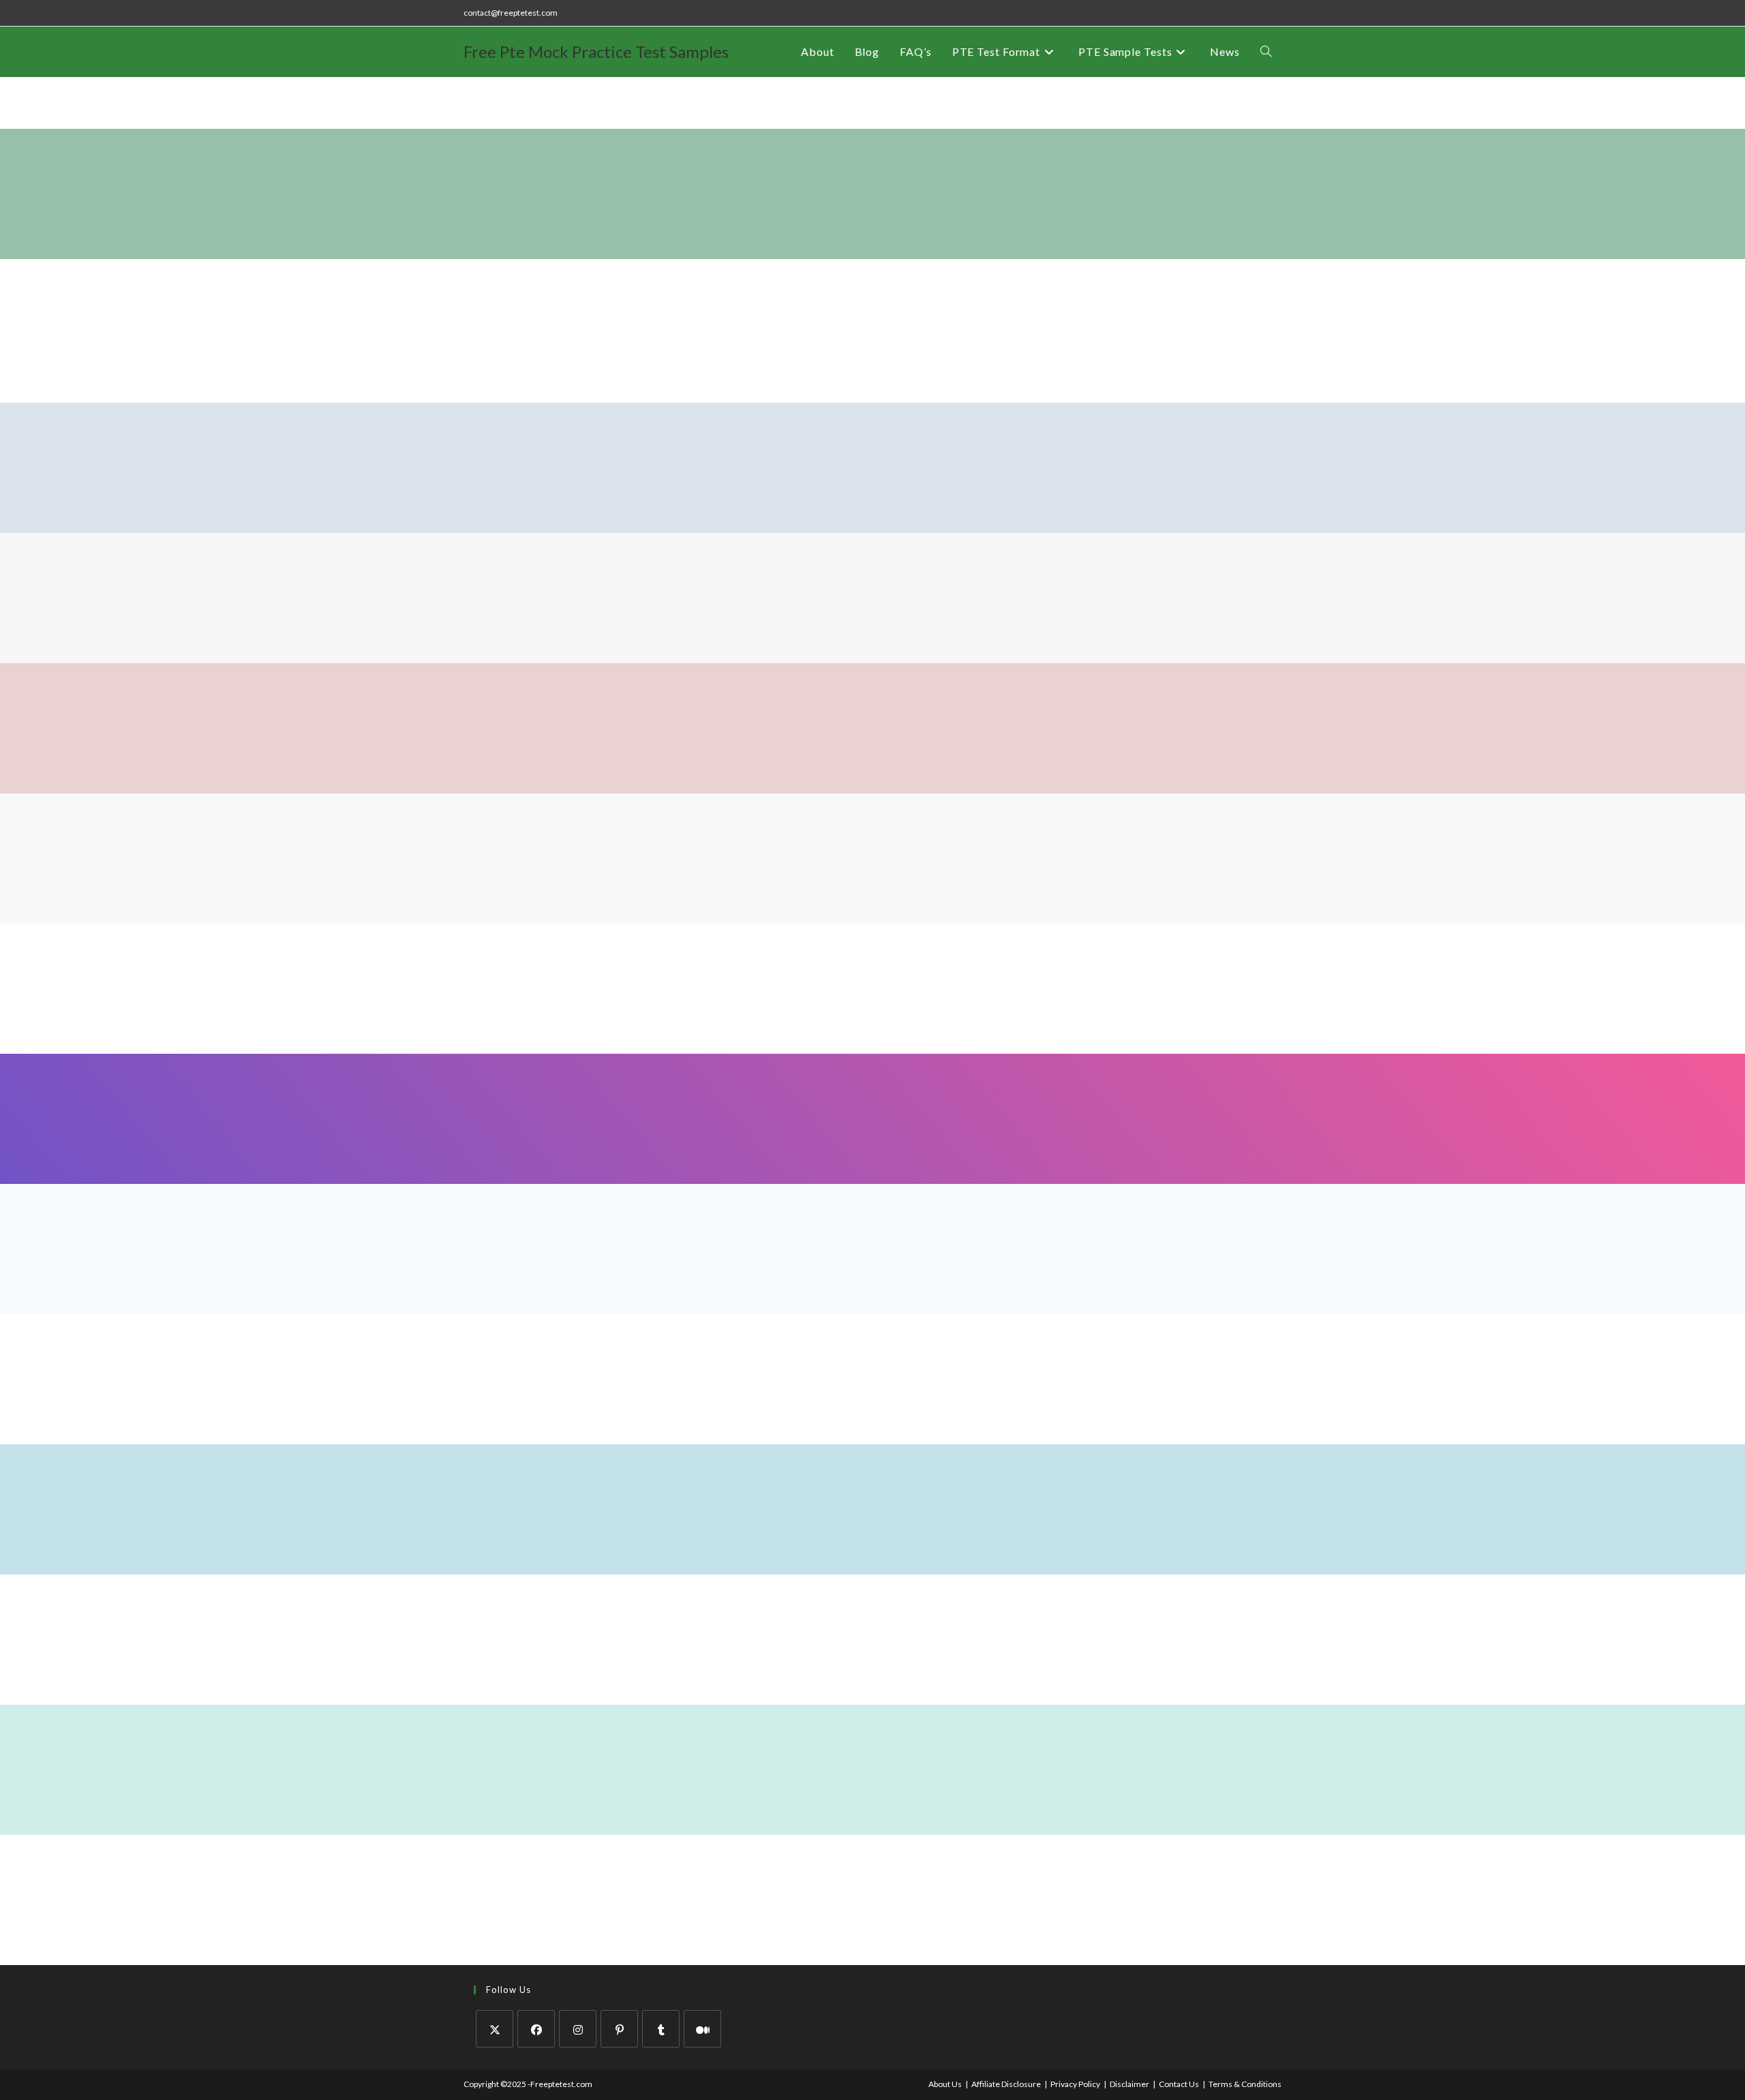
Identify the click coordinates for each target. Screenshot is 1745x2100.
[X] (495, 2029)
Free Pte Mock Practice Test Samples (596, 51)
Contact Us (1179, 2084)
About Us (945, 2084)
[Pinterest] (619, 2029)
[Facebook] (536, 2029)
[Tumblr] (661, 2029)
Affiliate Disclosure (1006, 2084)
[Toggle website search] (1266, 52)
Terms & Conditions (1245, 2084)
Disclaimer (1129, 2084)
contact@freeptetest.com (511, 13)
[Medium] (702, 2029)
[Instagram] (578, 2029)
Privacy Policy (1075, 2084)
